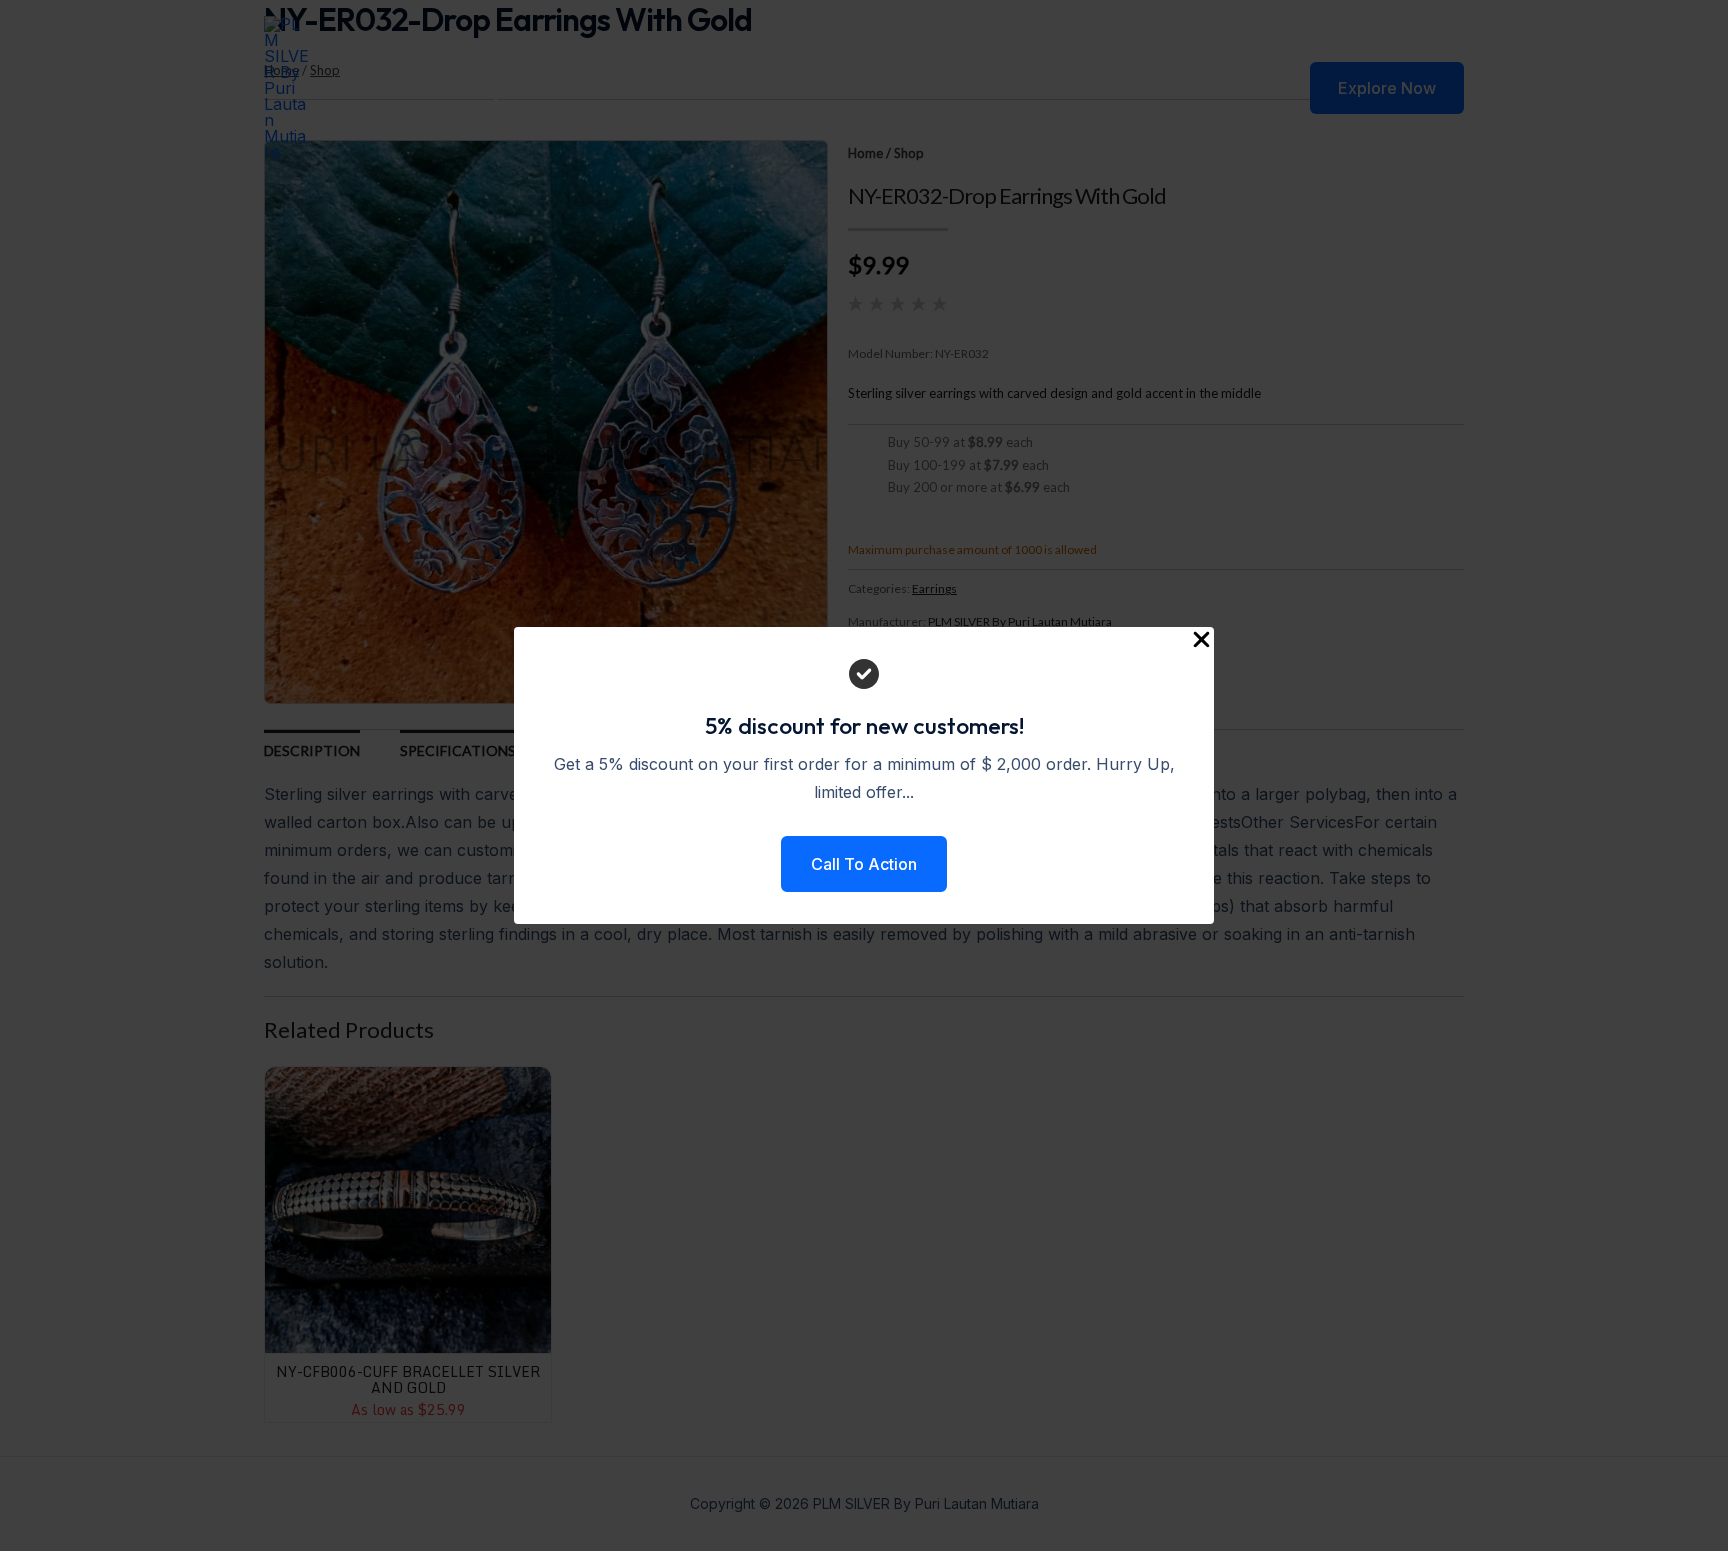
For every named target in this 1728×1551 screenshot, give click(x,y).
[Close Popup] (1201, 640)
